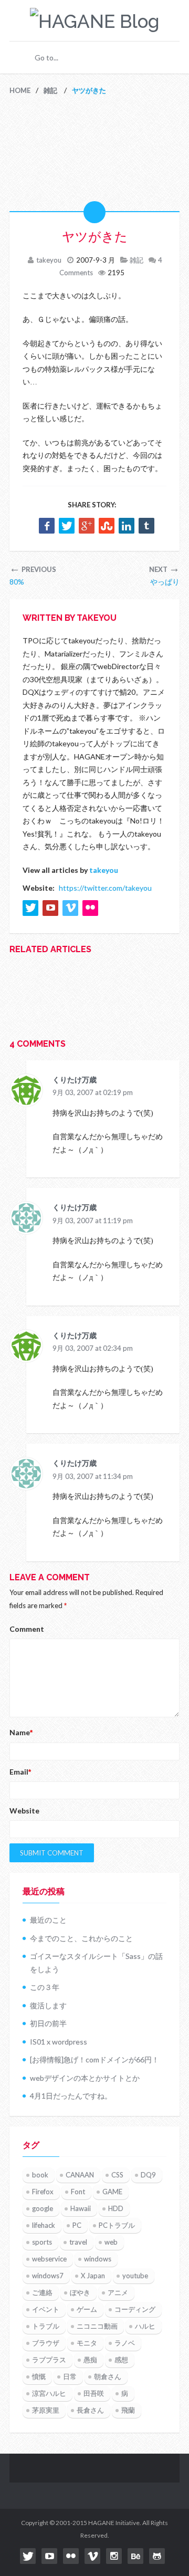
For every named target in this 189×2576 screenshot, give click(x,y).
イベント (46, 2309)
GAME (112, 2192)
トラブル (46, 2326)
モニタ (87, 2343)
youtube (135, 2276)
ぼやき (80, 2292)
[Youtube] (49, 2556)
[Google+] (87, 526)
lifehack (44, 2225)
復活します (48, 2005)
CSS (117, 2175)
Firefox (43, 2192)
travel (78, 2242)
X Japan (93, 2276)
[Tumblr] (146, 526)
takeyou (49, 260)
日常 (70, 2376)
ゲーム (87, 2309)
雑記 (136, 260)
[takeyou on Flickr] (90, 908)
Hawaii (81, 2208)
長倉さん (90, 2410)
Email (20, 1772)
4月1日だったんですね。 (71, 2096)
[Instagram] (114, 2556)
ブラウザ (46, 2343)
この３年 (45, 1987)
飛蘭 (128, 2410)
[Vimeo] (92, 2556)
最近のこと (48, 1920)
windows (98, 2259)
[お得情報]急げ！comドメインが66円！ (94, 2059)
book (40, 2175)
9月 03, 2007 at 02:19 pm (93, 1092)
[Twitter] (67, 526)
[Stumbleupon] (107, 526)
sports (42, 2242)
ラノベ (125, 2343)
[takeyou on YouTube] (50, 908)
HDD (116, 2208)
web (111, 2242)
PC (77, 2225)
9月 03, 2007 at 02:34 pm (93, 1348)
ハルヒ (145, 2326)
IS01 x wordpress (59, 2042)
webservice (49, 2259)
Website (24, 1811)
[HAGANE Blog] (94, 21)
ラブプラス (49, 2360)
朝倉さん (108, 2376)
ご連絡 (42, 2292)
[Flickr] (71, 2556)
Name (21, 1732)
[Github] (157, 2556)
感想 (121, 2360)
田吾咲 (94, 2393)
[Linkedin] (127, 526)
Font (78, 2192)
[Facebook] (47, 526)
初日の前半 (48, 2023)
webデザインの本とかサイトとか (85, 2078)
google (43, 2208)
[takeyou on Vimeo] (70, 908)
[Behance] (135, 2556)
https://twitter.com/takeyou (105, 888)
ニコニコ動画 (97, 2326)
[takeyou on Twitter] (30, 908)
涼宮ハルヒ (49, 2393)
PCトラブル (117, 2225)
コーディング (135, 2309)
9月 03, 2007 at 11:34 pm (93, 1476)
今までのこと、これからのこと (81, 1938)
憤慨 (39, 2376)
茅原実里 (46, 2410)
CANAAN (80, 2175)
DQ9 (148, 2175)
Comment (27, 1629)
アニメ (118, 2292)
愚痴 (90, 2360)
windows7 (48, 2276)
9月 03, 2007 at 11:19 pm (93, 1221)
